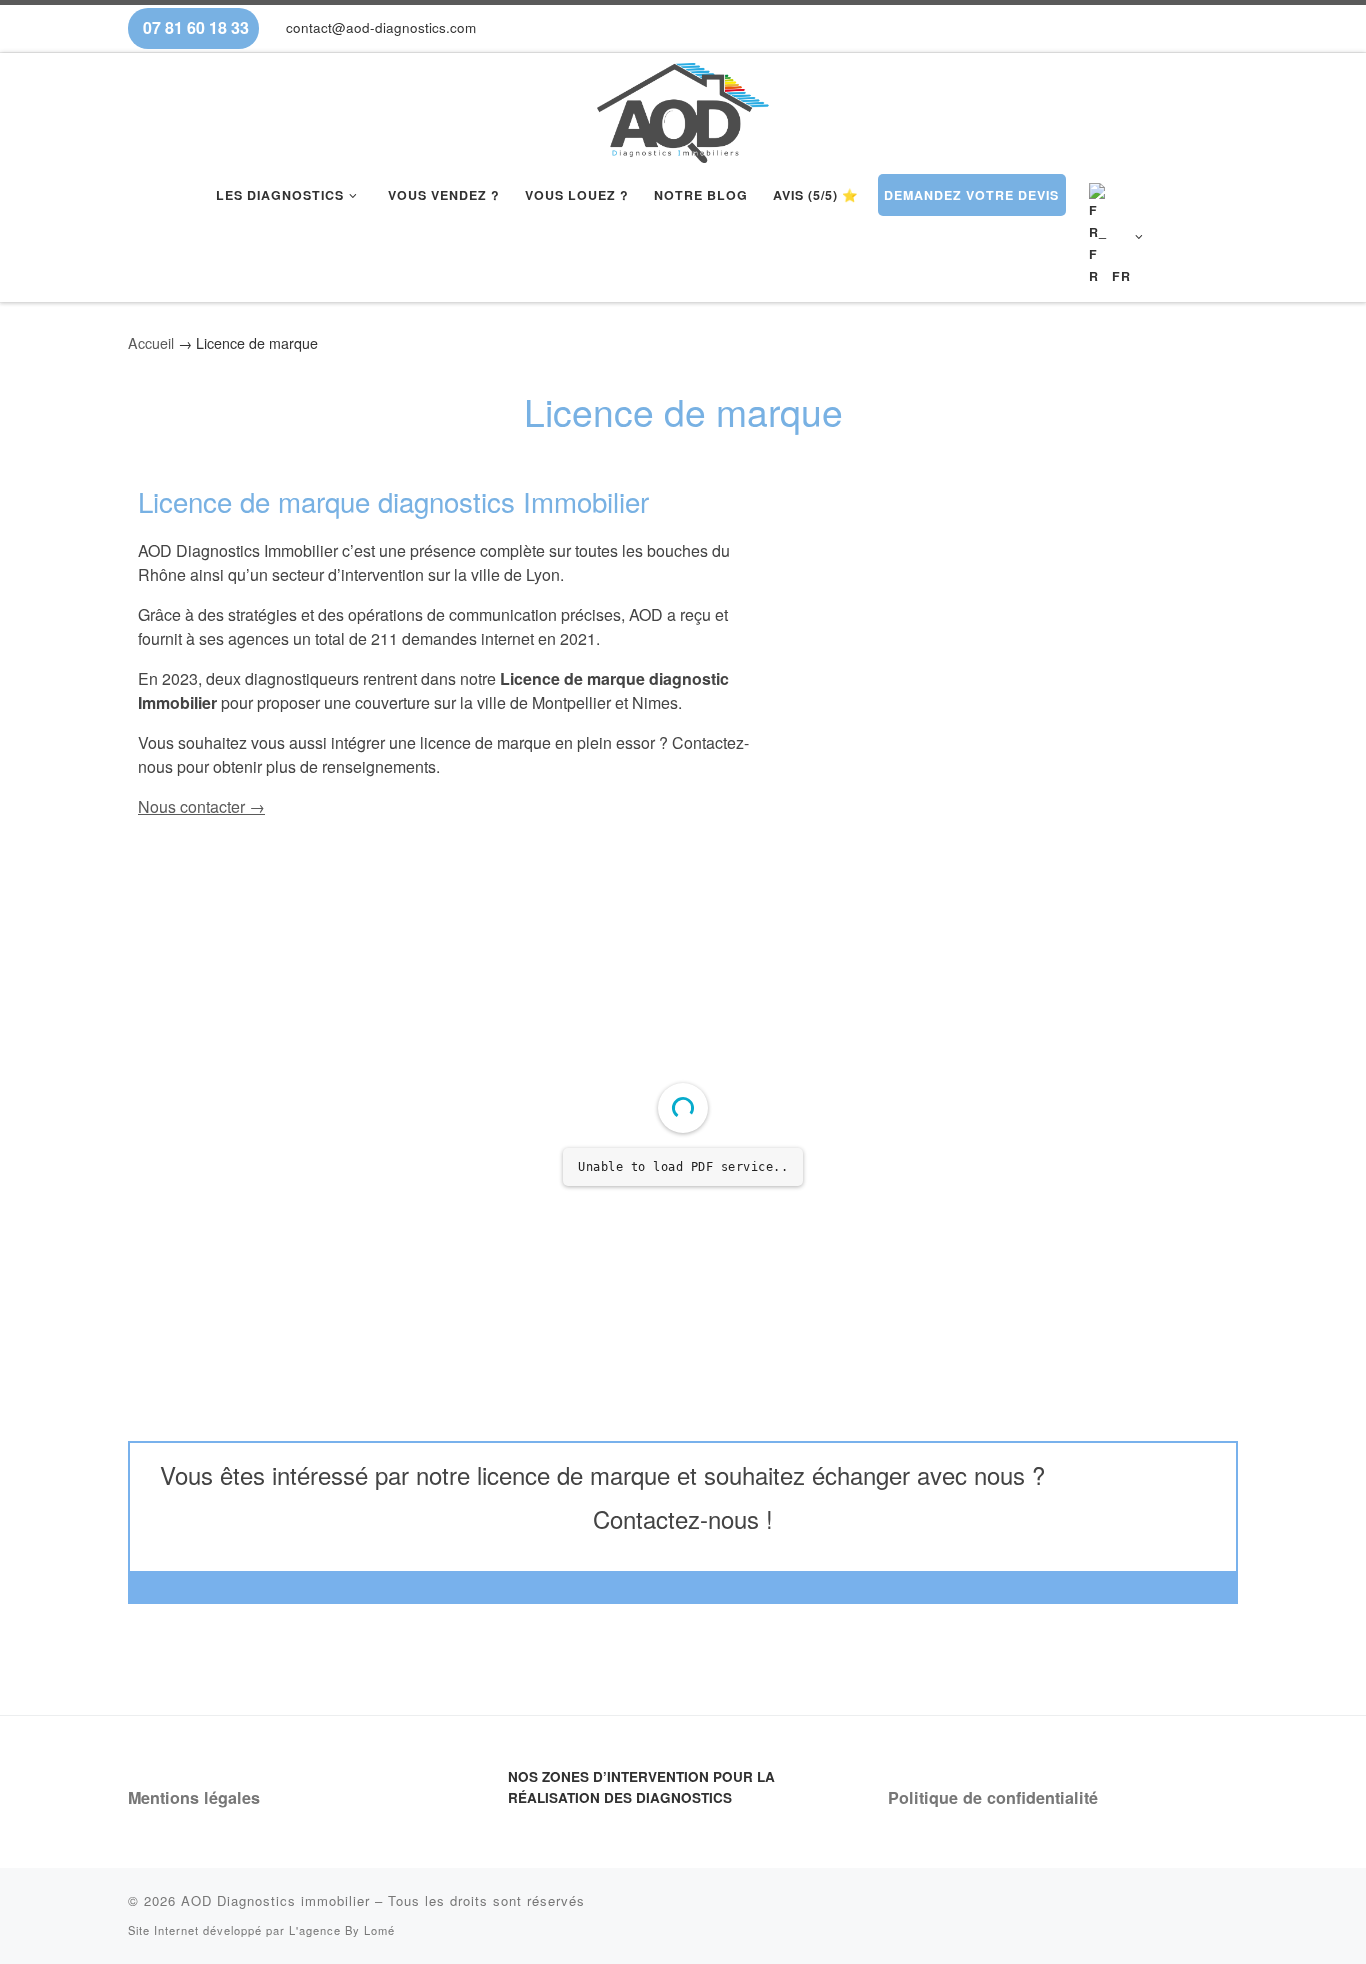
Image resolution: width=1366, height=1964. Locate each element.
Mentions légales (194, 1797)
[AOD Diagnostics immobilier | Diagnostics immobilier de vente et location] (683, 107)
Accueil (151, 343)
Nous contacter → (201, 806)
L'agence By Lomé (342, 1930)
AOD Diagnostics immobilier (275, 1900)
